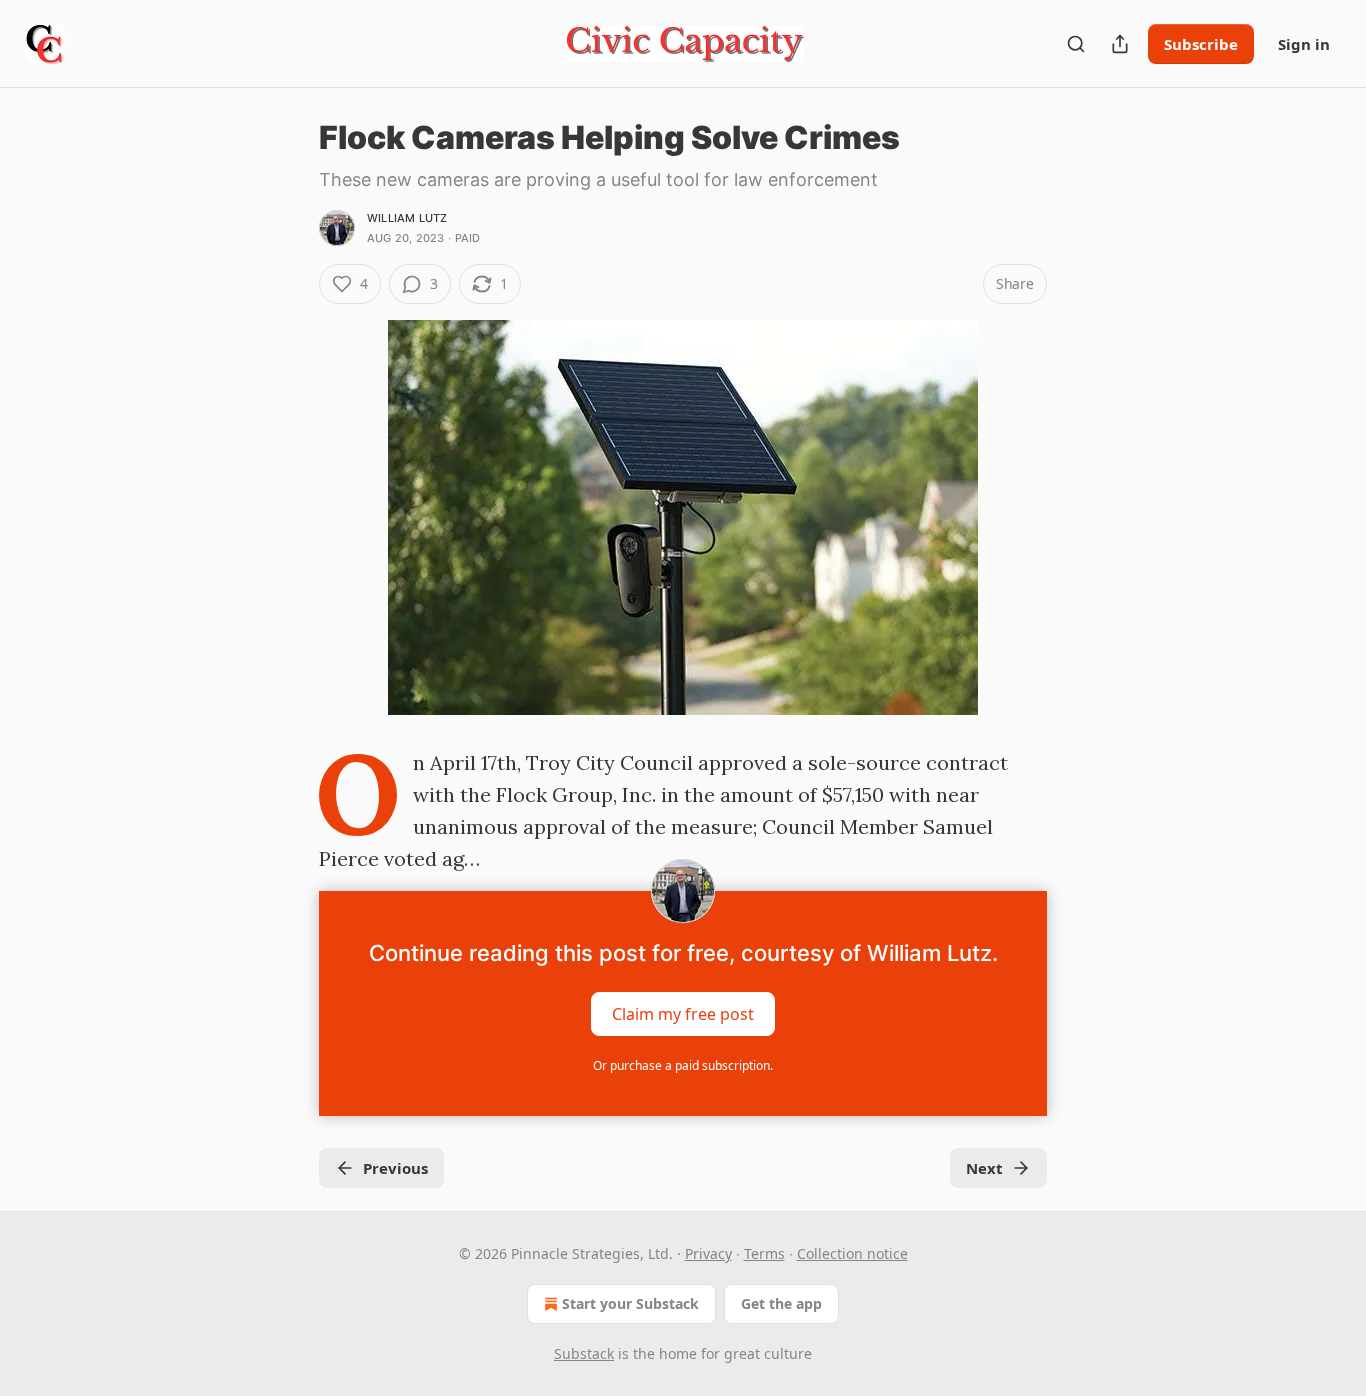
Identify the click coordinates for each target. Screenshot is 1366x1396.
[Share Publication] (1120, 44)
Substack (584, 1353)
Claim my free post (683, 1014)
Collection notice (852, 1253)
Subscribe (1201, 44)
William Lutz (407, 218)
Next (984, 1168)
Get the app (781, 1303)
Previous (395, 1168)
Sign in (1304, 44)
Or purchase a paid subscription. (683, 1065)
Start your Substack (630, 1303)
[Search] (1076, 44)
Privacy (708, 1253)
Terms (764, 1253)
